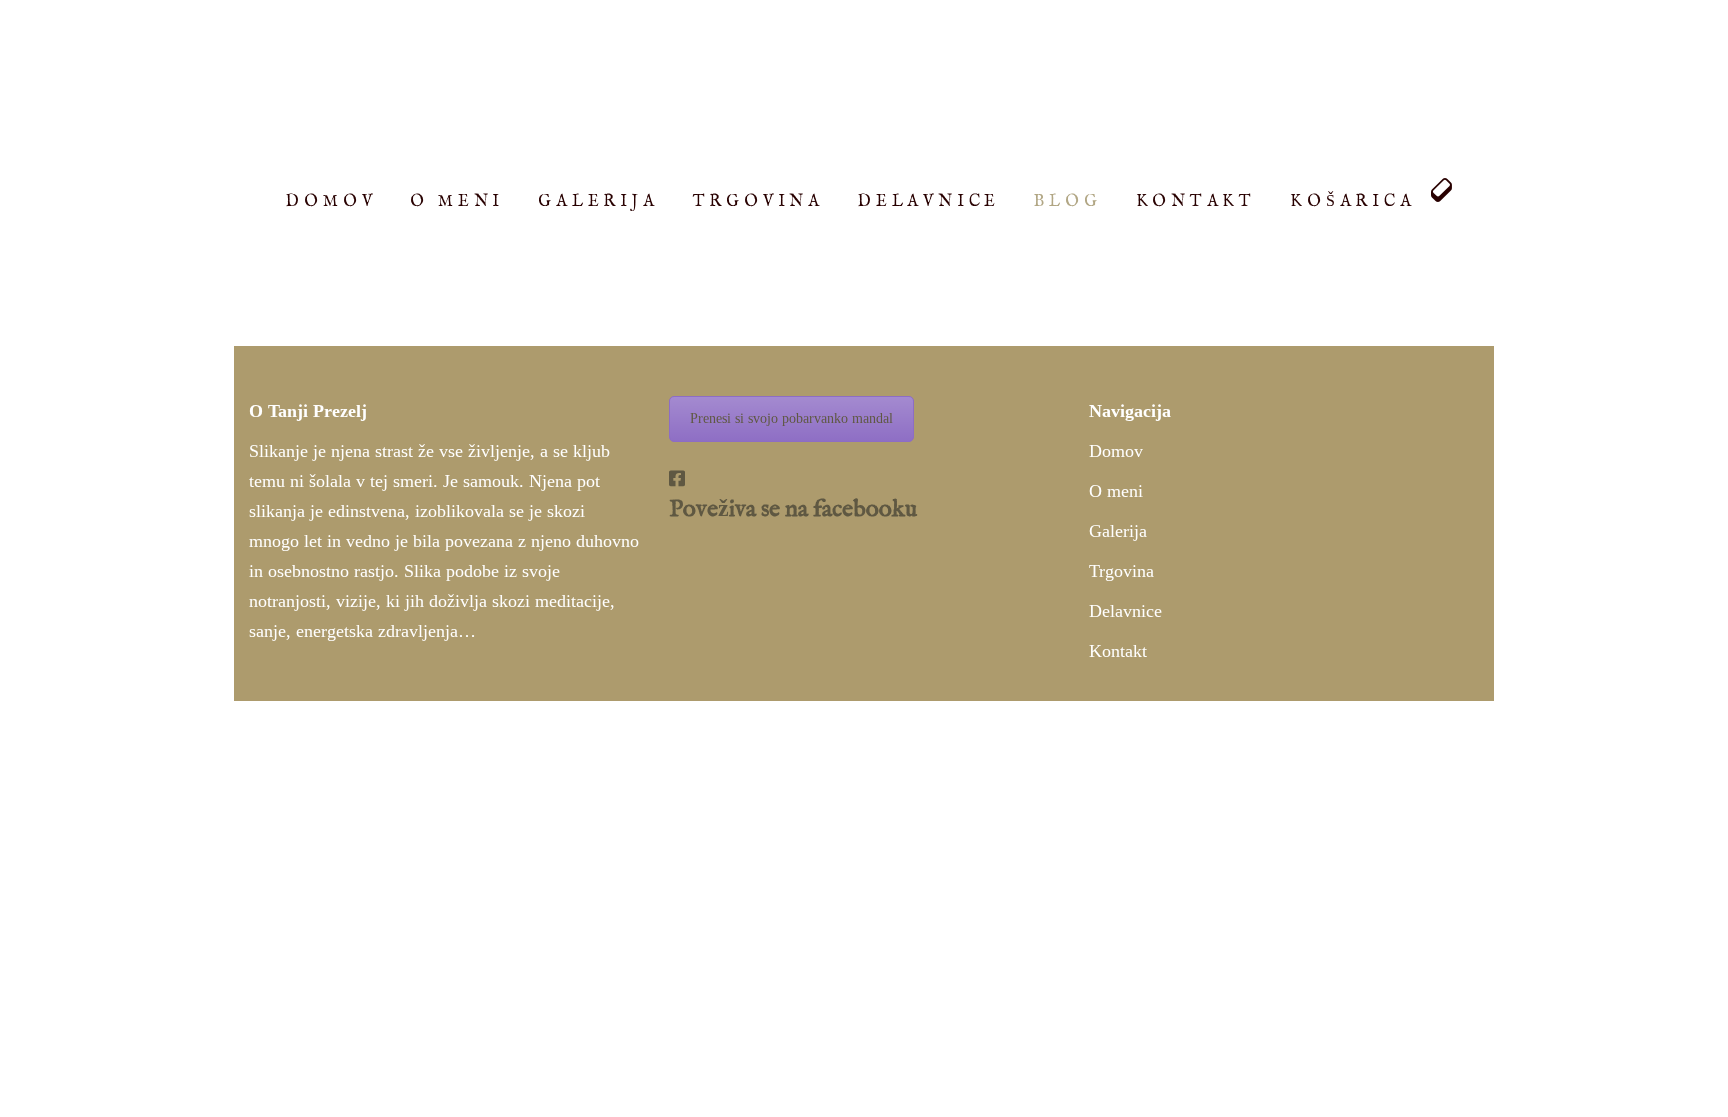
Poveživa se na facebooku (793, 509)
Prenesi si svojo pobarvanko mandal (791, 418)
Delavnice (1125, 611)
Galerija (1118, 531)
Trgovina (1121, 571)
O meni (1116, 491)
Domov (1116, 451)
